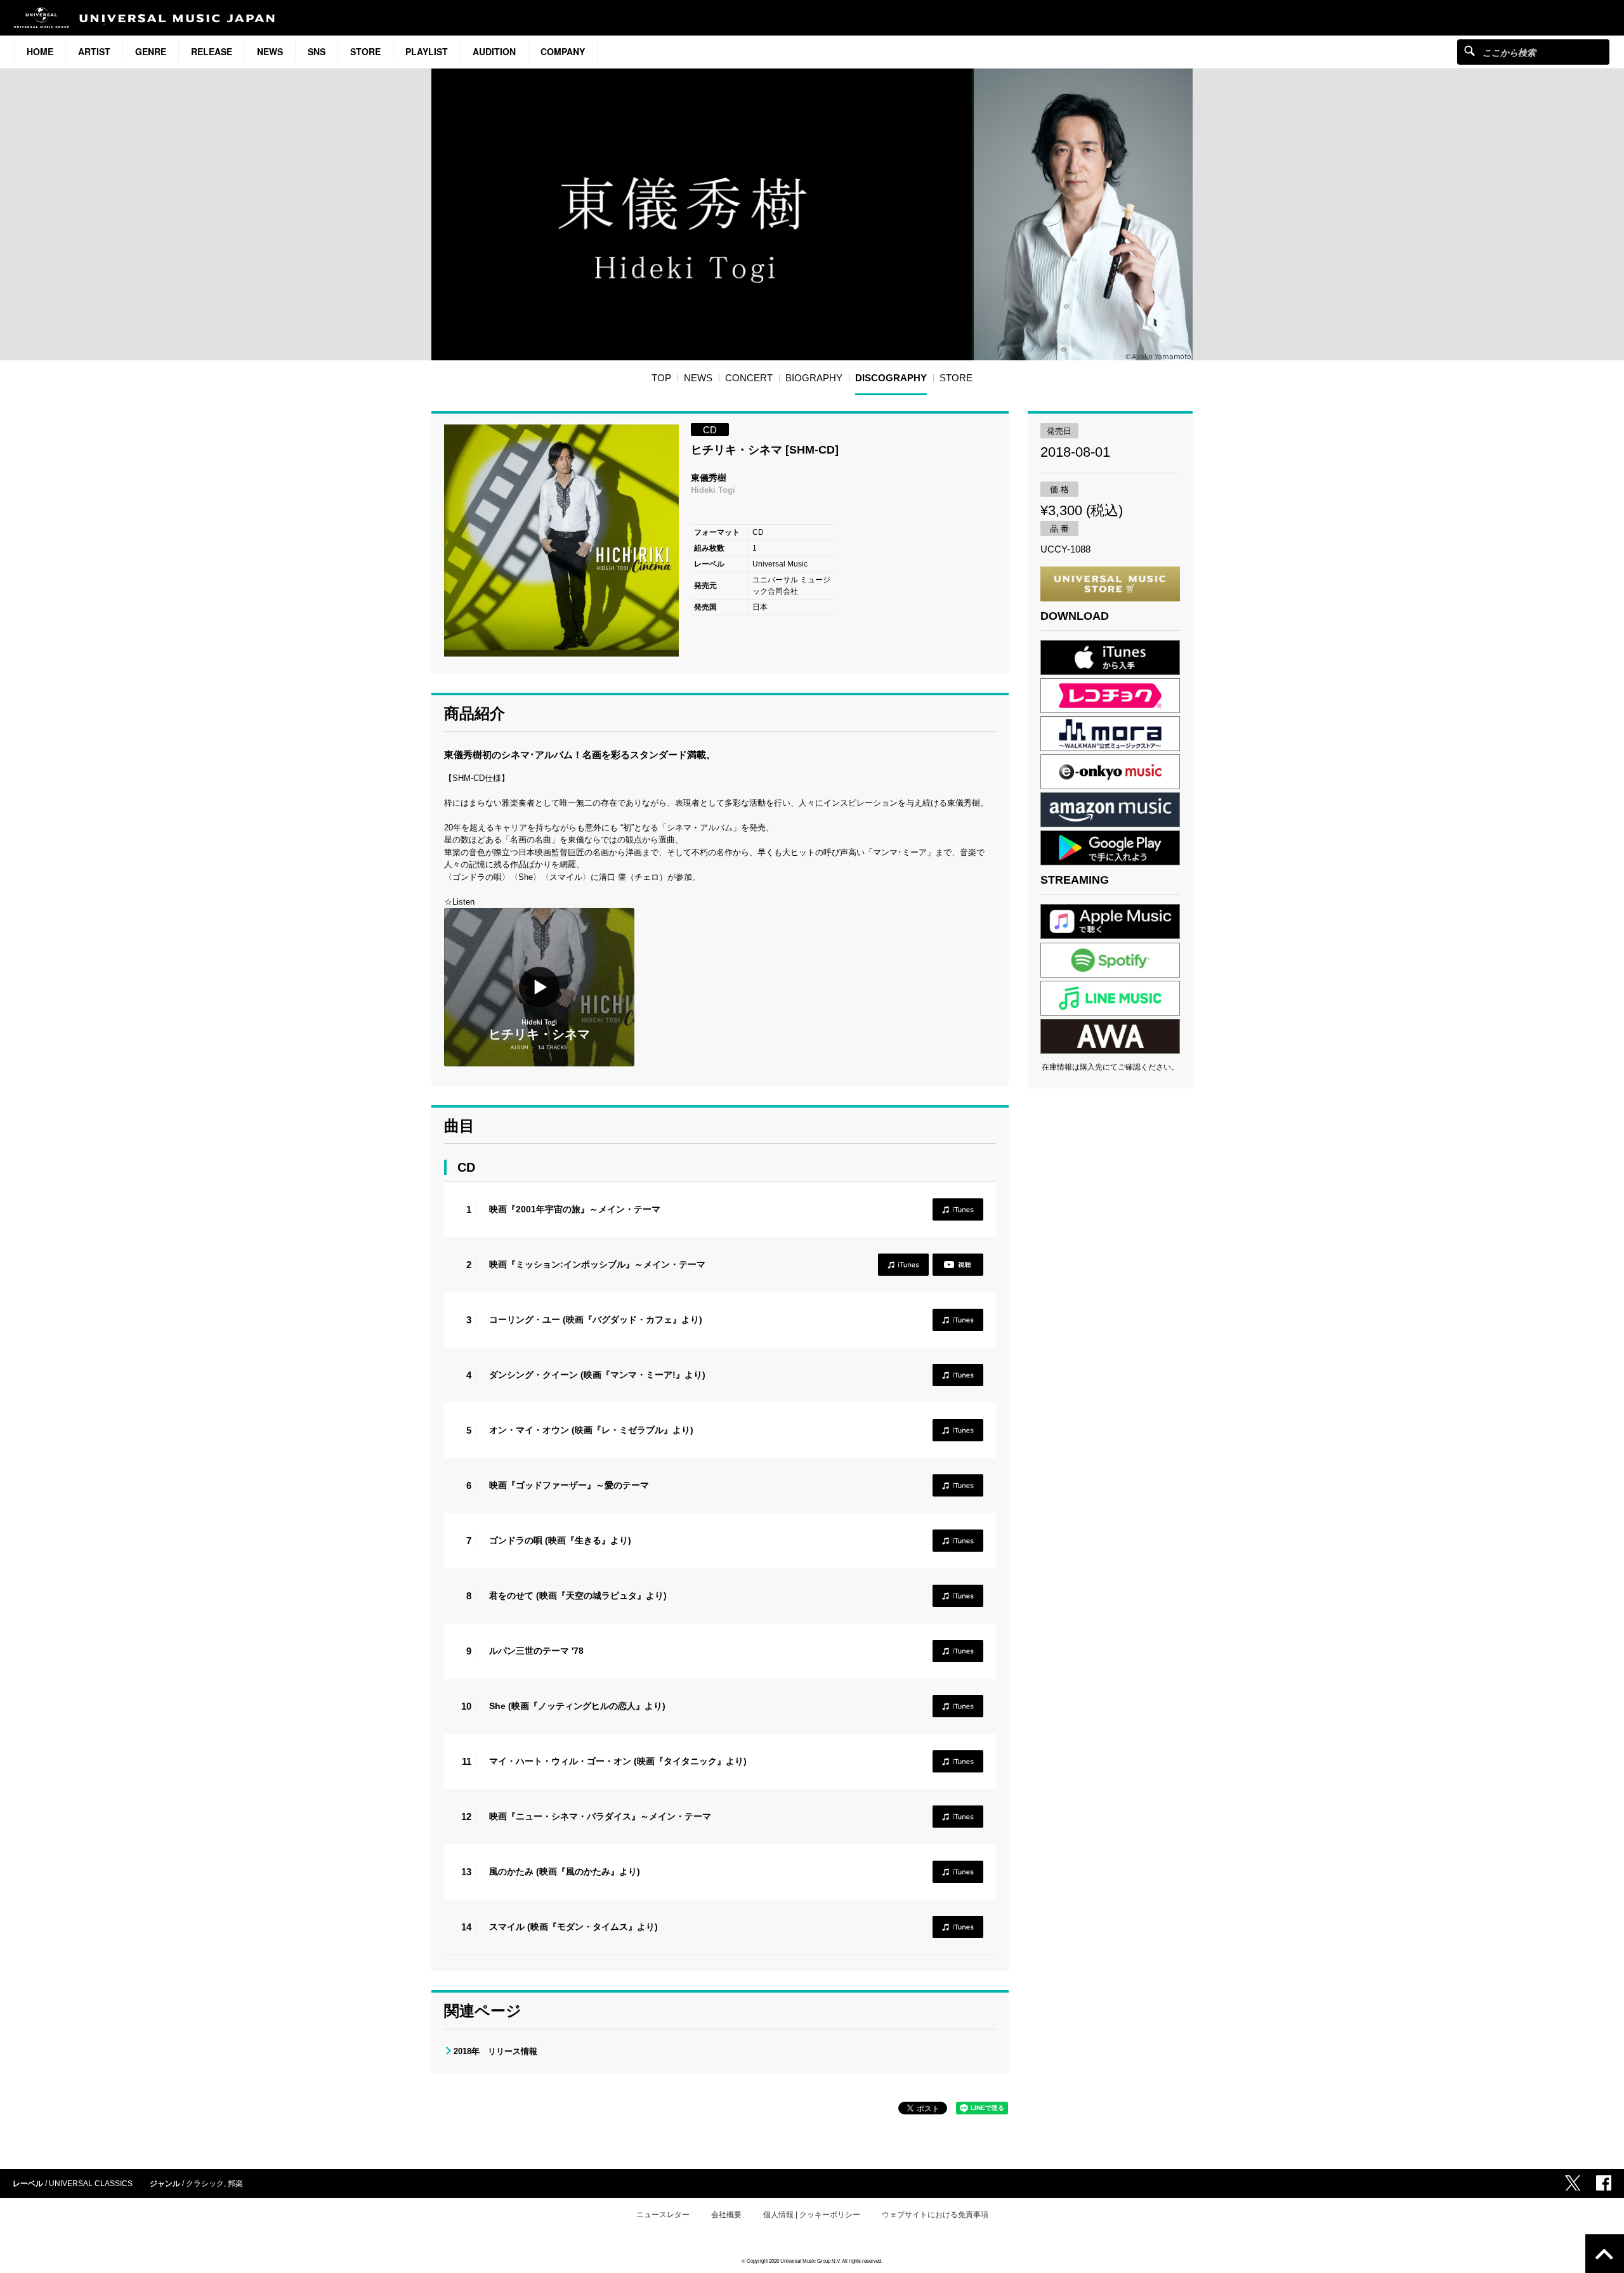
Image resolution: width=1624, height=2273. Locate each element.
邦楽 (235, 2184)
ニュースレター (663, 2215)
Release (212, 51)
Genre (151, 51)
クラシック (205, 2184)
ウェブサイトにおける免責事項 (935, 2215)
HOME (40, 51)
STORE (365, 51)
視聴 (958, 1265)
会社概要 (726, 2215)
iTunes (958, 1209)
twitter (1573, 2183)
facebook (1604, 2183)
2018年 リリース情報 (495, 2051)
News (270, 51)
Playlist (427, 51)
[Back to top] (1605, 2254)
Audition (494, 51)
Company (563, 51)
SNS (317, 51)
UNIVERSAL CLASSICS (91, 2184)
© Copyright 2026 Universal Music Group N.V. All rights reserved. (812, 2261)
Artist (94, 51)
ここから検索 (1470, 50)
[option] (561, 540)
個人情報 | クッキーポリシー (812, 2215)
